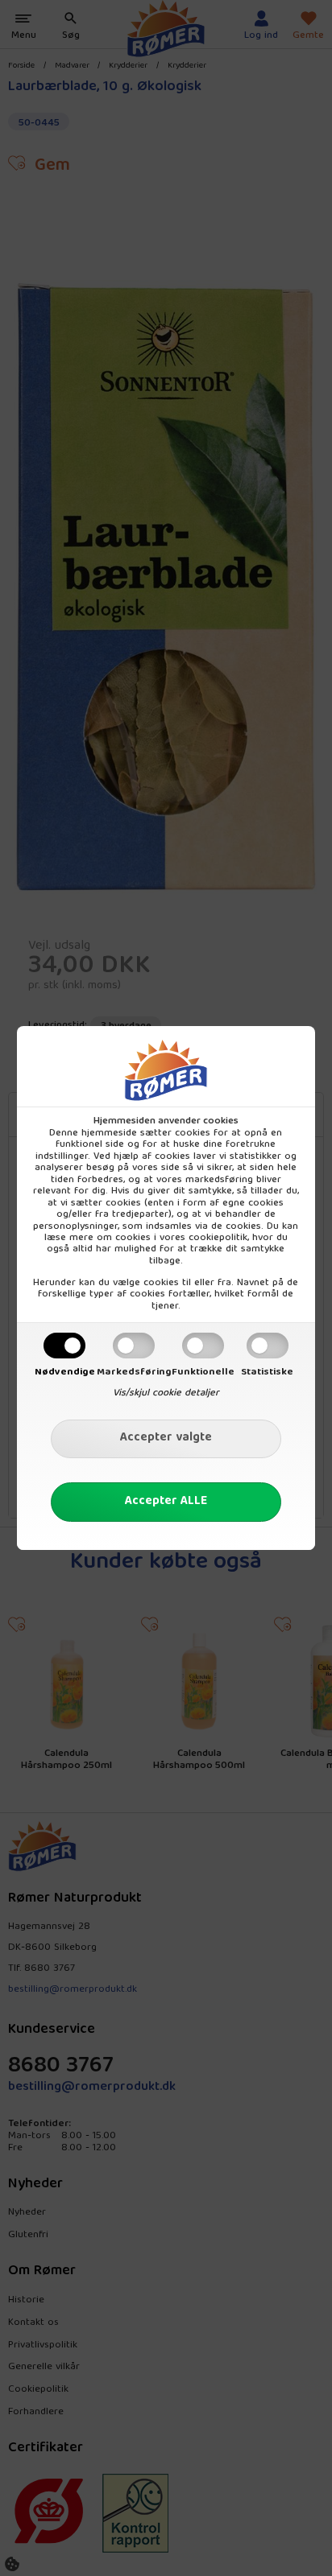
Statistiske (267, 1372)
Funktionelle (203, 1372)
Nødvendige (65, 1372)
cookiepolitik (218, 1238)
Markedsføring (134, 1372)
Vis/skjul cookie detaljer (166, 1393)
